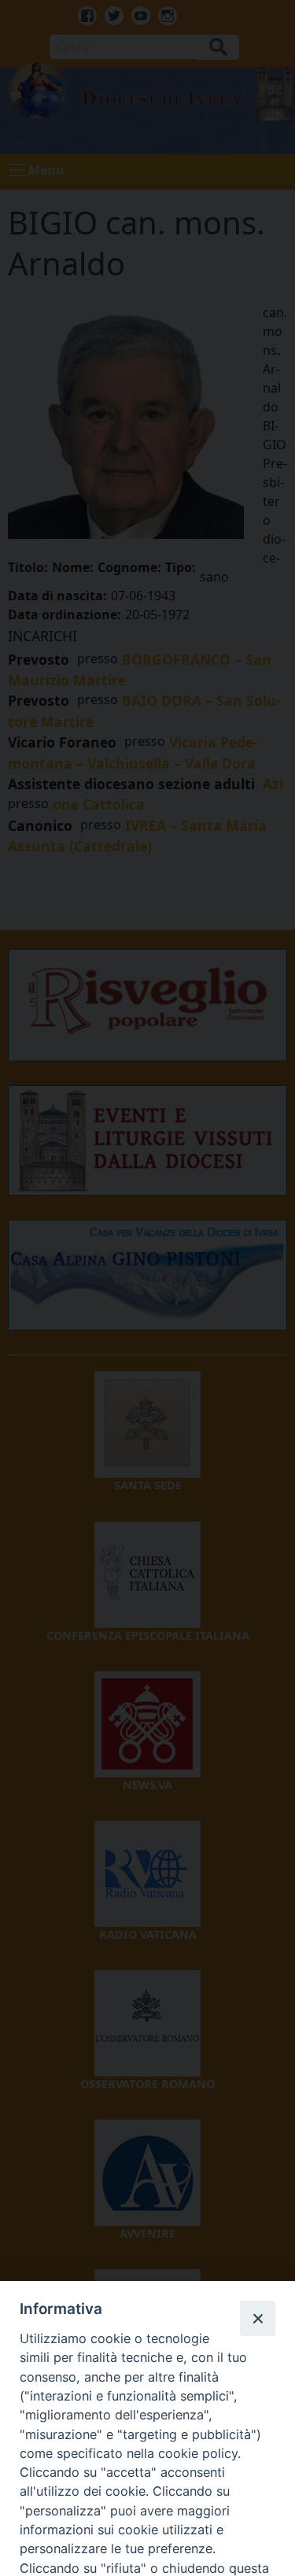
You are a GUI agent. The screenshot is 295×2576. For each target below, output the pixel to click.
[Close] (257, 2318)
